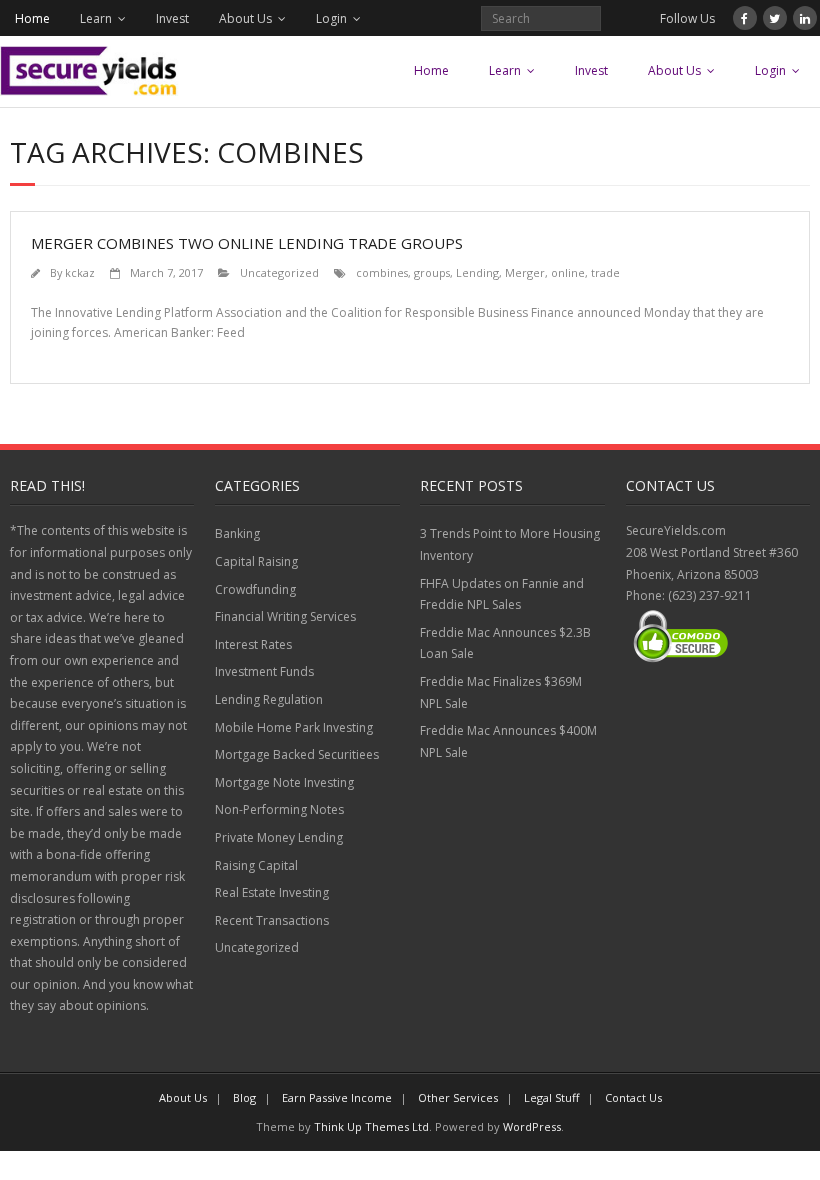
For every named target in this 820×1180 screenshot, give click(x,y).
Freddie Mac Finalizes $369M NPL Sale (501, 692)
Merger (525, 272)
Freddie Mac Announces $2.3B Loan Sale (505, 643)
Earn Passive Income (337, 1097)
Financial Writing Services (285, 616)
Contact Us (633, 1097)
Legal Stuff (551, 1097)
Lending (477, 272)
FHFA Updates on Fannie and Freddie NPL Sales (502, 594)
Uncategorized (279, 272)
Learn (96, 18)
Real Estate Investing (272, 892)
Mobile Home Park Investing (294, 727)
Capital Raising (256, 561)
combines (382, 272)
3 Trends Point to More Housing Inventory (510, 544)
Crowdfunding (255, 589)
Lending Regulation (269, 699)
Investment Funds (264, 671)
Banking (237, 533)
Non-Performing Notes (279, 809)
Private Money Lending (279, 837)
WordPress (532, 1126)
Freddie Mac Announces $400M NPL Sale (508, 741)
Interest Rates (253, 644)
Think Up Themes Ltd (371, 1126)
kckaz (80, 272)
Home (32, 18)
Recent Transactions (272, 920)
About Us (245, 18)
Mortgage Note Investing (284, 782)
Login (331, 18)
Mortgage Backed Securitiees (297, 754)
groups (432, 272)
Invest (172, 18)
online (568, 272)
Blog (244, 1097)
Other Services (458, 1097)
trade (605, 272)
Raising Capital (256, 865)
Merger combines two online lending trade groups (247, 243)
